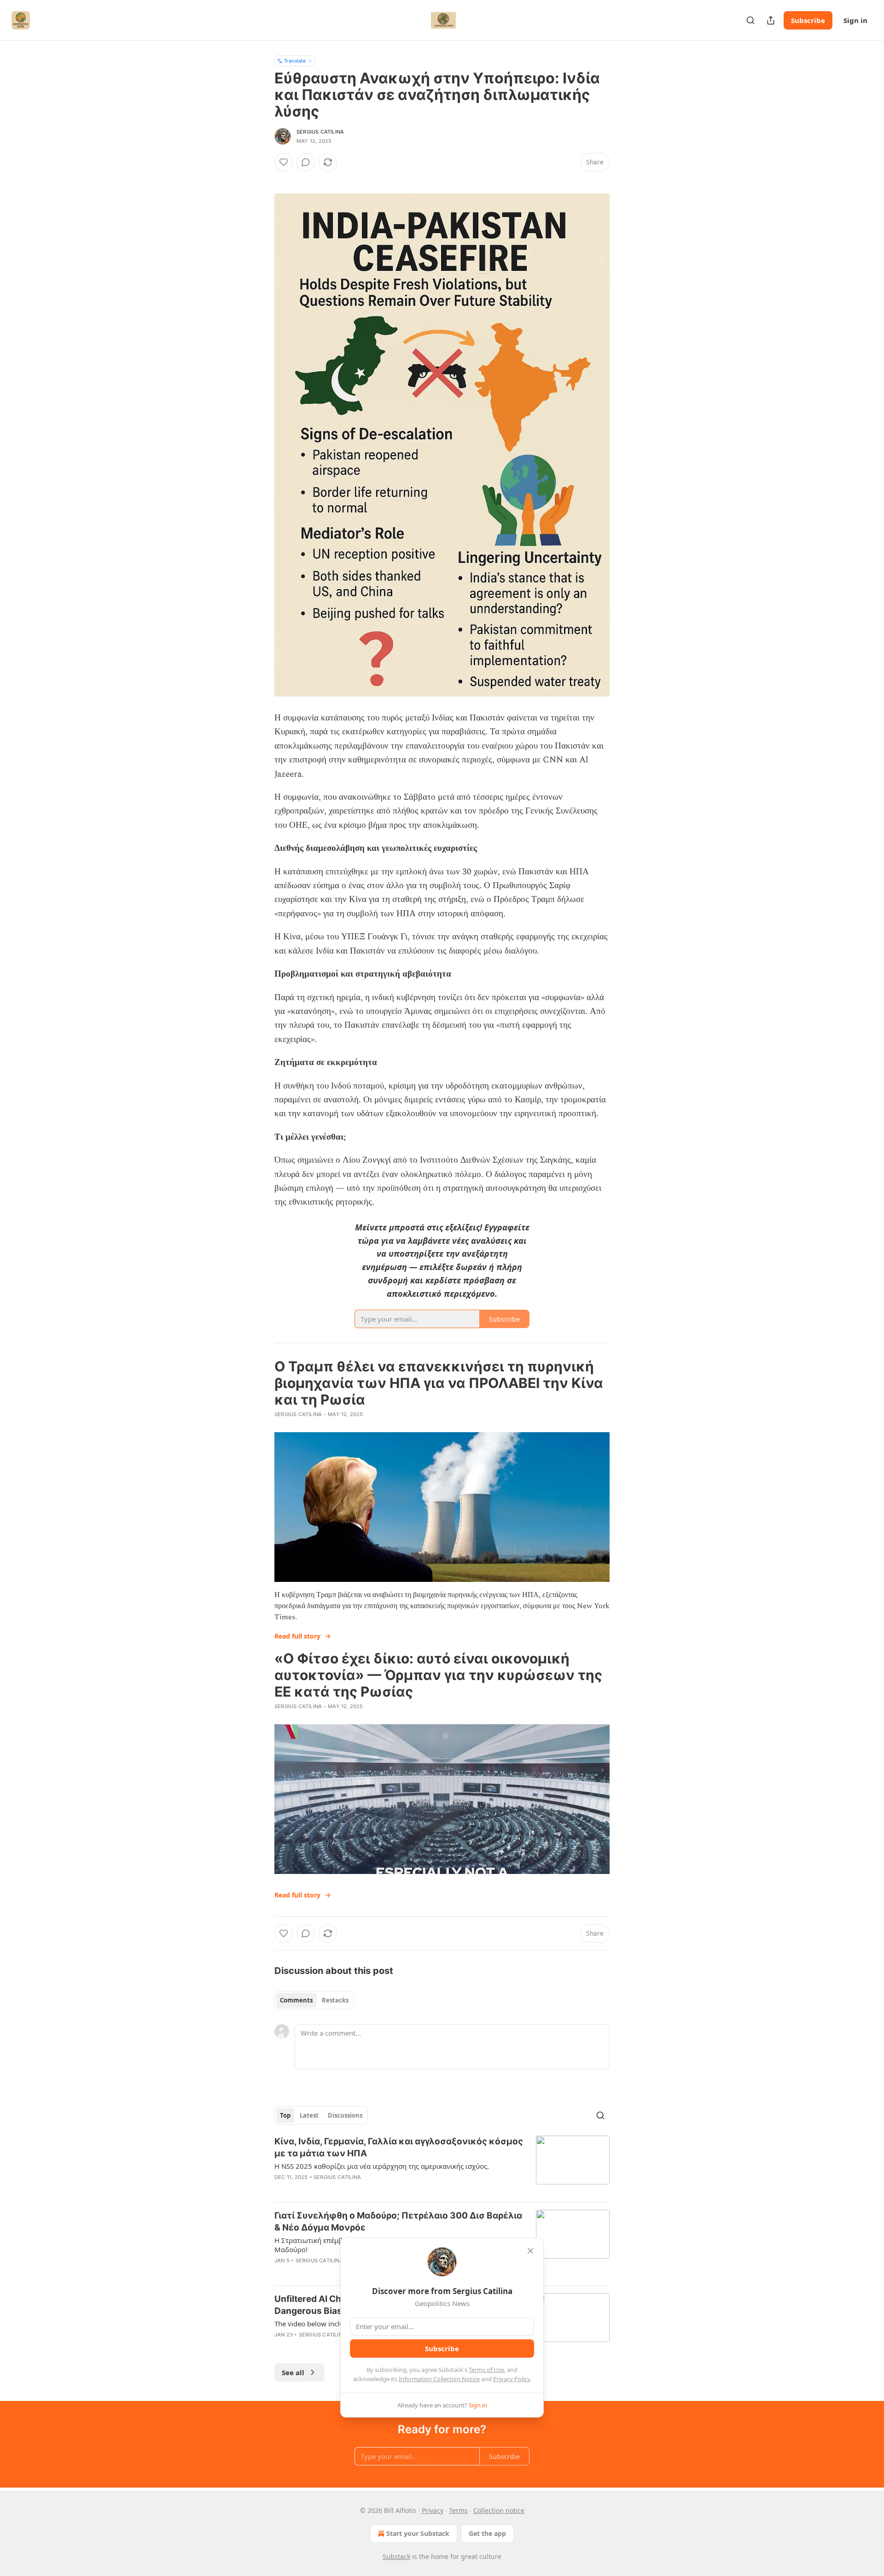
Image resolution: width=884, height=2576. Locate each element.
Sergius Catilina (320, 132)
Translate (295, 61)
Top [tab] (285, 2115)
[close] (530, 2251)
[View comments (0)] (306, 162)
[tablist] (314, 2000)
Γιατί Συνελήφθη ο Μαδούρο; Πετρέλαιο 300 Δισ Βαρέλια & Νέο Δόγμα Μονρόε (398, 2222)
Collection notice (499, 2510)
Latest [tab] (309, 2115)
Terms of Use (486, 2370)
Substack (396, 2556)
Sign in (855, 20)
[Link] (262, 179)
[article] (442, 2165)
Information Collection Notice (439, 2379)
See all (293, 2372)
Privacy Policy (512, 2379)
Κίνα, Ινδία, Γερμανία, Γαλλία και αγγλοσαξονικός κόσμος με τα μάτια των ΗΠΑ (399, 2147)
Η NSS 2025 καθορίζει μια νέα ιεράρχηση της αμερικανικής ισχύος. (382, 2166)
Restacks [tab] (335, 2000)
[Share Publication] (771, 20)
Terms (458, 2510)
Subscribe (808, 20)
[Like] (284, 162)
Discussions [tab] (345, 2115)
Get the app (487, 2533)
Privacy (433, 2510)
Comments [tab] (296, 2000)
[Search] (750, 20)
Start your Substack (418, 2533)
